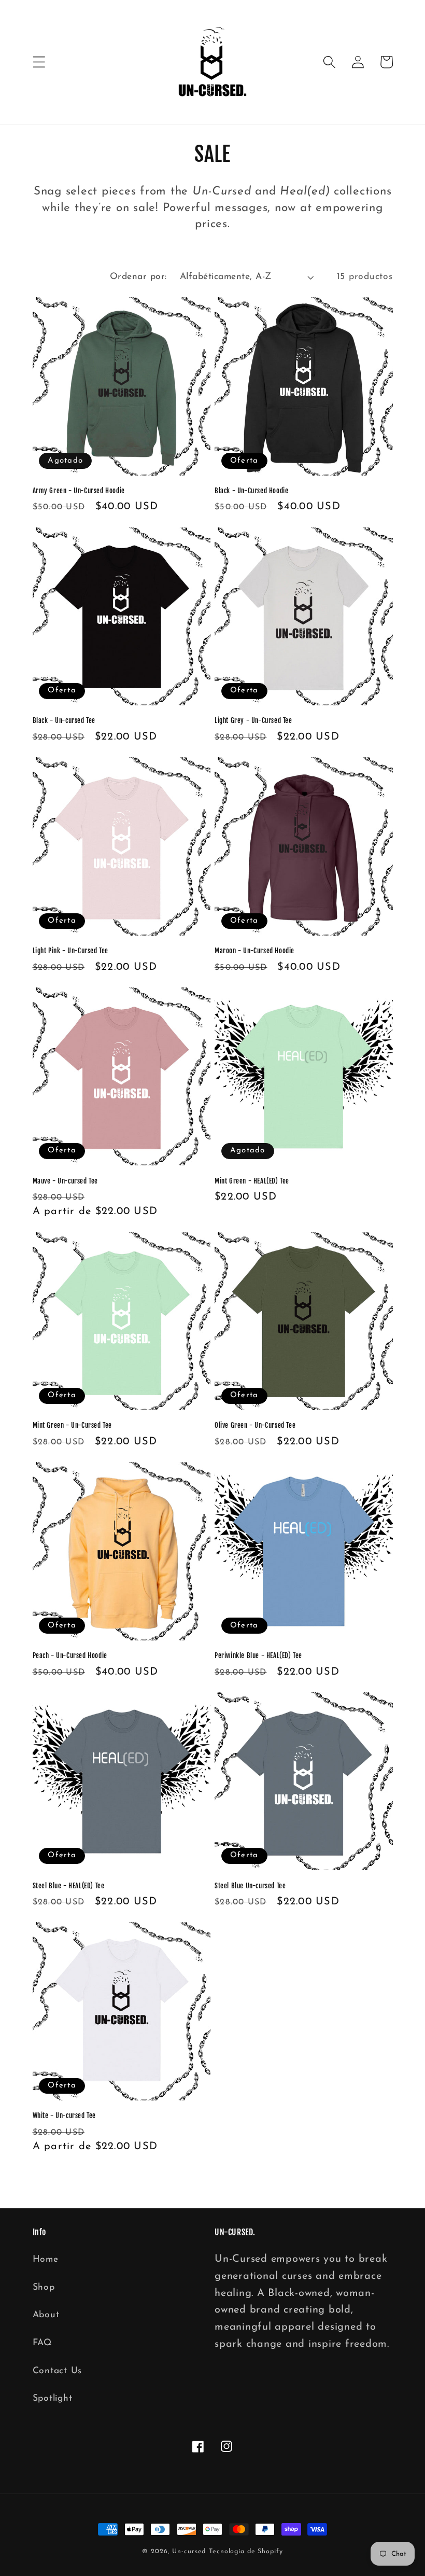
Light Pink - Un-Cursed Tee (71, 951)
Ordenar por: (138, 277)
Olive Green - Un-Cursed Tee (255, 1425)
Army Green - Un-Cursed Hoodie (79, 491)
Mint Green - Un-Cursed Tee (73, 1425)
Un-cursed (189, 2552)
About (46, 2315)
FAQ (42, 2343)
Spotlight (53, 2398)
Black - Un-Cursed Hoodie (251, 491)
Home (46, 2259)
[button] (39, 62)
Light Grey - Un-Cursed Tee (253, 720)
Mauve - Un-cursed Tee (66, 1181)
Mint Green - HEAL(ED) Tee (252, 1181)
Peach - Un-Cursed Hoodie (70, 1655)
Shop (44, 2287)
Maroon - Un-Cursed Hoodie (254, 951)
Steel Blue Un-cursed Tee (250, 1886)
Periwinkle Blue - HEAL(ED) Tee (258, 1655)
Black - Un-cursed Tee (64, 720)
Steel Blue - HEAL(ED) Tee (69, 1886)
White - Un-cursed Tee (65, 2115)
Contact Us (58, 2371)
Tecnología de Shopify (246, 2552)
